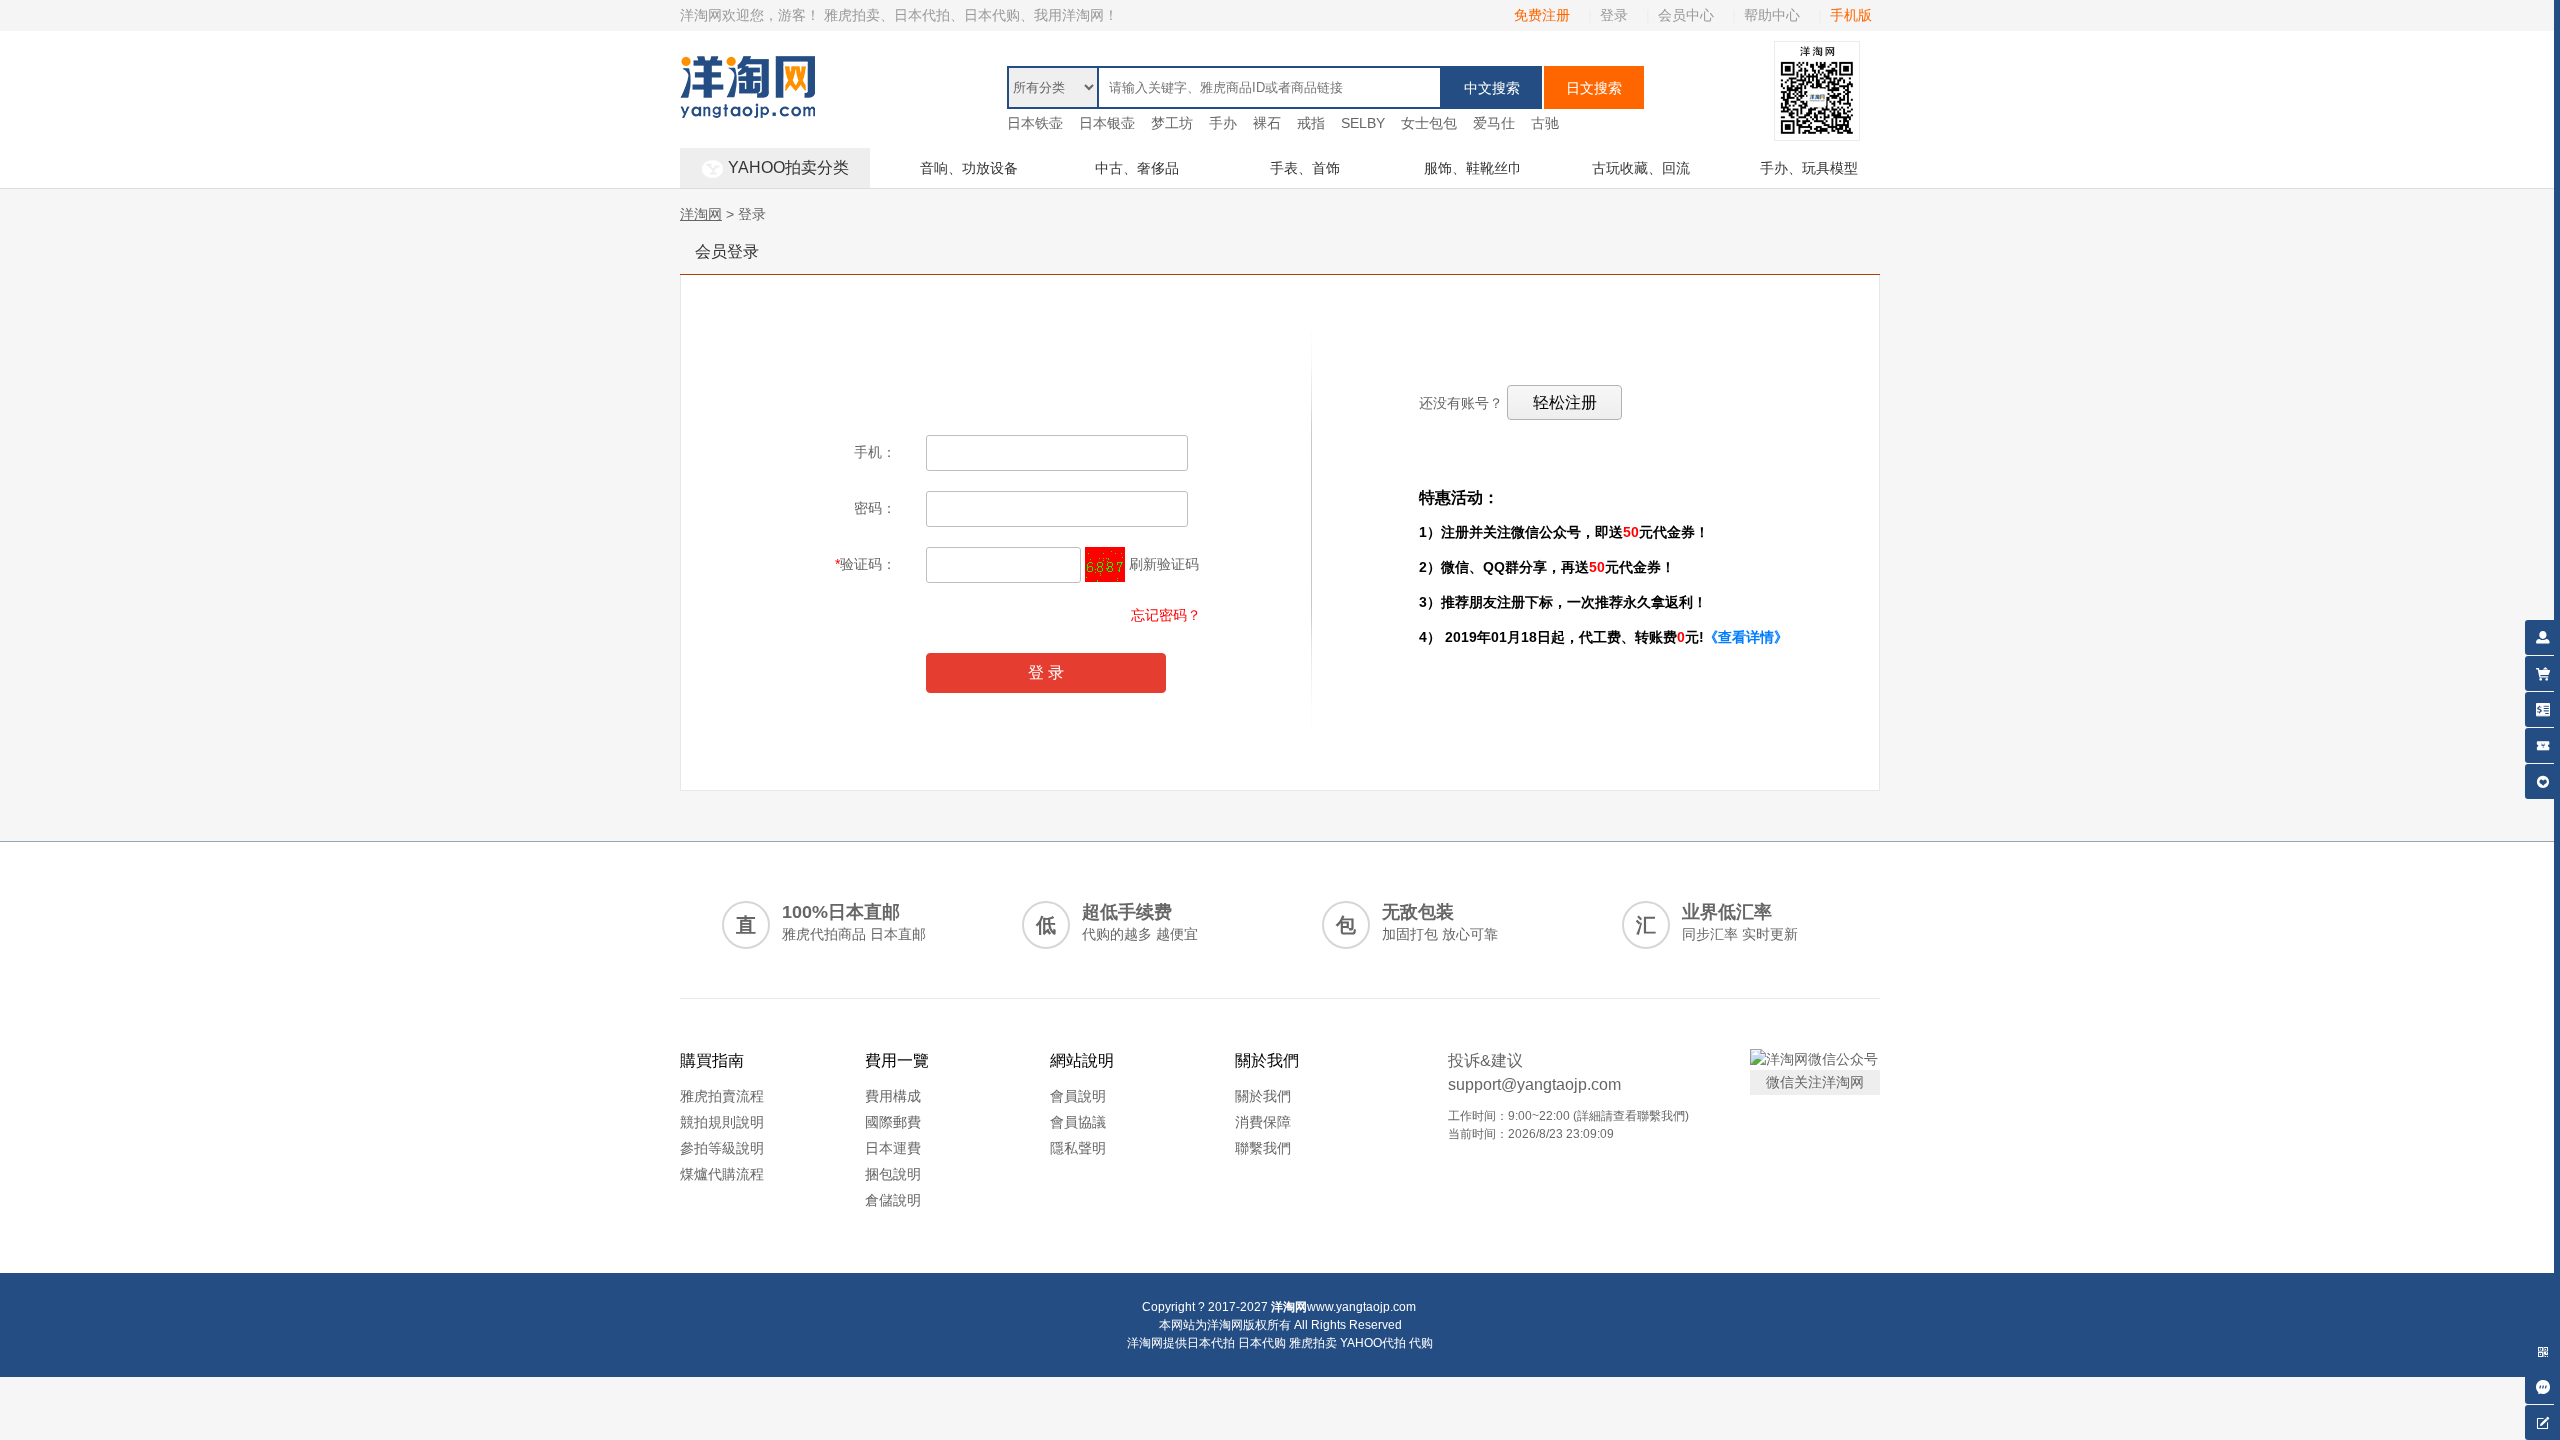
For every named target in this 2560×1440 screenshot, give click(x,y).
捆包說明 (893, 1174)
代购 (1421, 1343)
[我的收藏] (2542, 778)
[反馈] (2542, 1419)
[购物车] (2542, 670)
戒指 (1311, 123)
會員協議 (1078, 1122)
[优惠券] (2542, 742)
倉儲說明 (893, 1200)
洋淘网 (701, 214)
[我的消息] (2542, 1383)
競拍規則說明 (722, 1122)
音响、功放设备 (969, 168)
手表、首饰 (1305, 168)
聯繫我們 (1263, 1148)
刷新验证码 (1164, 564)
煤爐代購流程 (722, 1174)
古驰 (1545, 123)
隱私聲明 (1078, 1148)
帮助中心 (1772, 15)
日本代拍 (1211, 1343)
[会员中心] (2542, 634)
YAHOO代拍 (1373, 1343)
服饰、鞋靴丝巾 (1473, 168)
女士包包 (1429, 123)
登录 (1614, 15)
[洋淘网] (747, 66)
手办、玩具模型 (1809, 168)
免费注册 (1542, 15)
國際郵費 (893, 1122)
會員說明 (1078, 1096)
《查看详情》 (1746, 637)
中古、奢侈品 (1137, 168)
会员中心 (1686, 15)
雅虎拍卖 (1313, 1343)
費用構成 (893, 1096)
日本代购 (1262, 1343)
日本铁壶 (1035, 123)
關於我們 (1263, 1096)
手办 (1223, 123)
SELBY (1363, 123)
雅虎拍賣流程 (722, 1096)
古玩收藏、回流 (1641, 168)
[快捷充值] (2542, 706)
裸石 (1267, 123)
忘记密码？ (1166, 615)
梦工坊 (1172, 123)
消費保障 (1263, 1122)
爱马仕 (1494, 123)
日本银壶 (1107, 123)
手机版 (1851, 15)
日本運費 (893, 1148)
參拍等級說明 (722, 1148)
